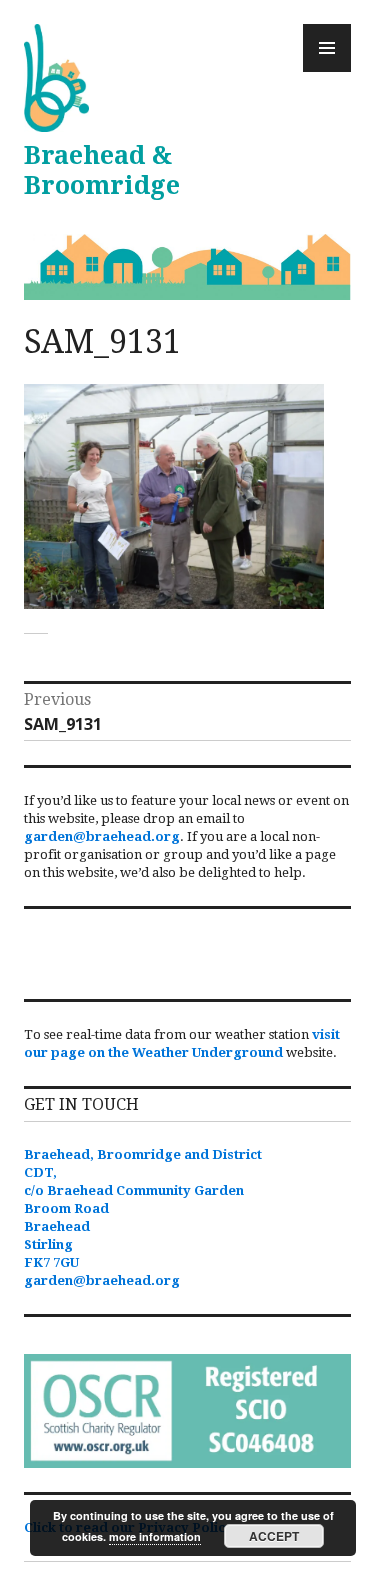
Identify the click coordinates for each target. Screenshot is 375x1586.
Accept (274, 1536)
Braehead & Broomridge (102, 170)
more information (155, 1536)
